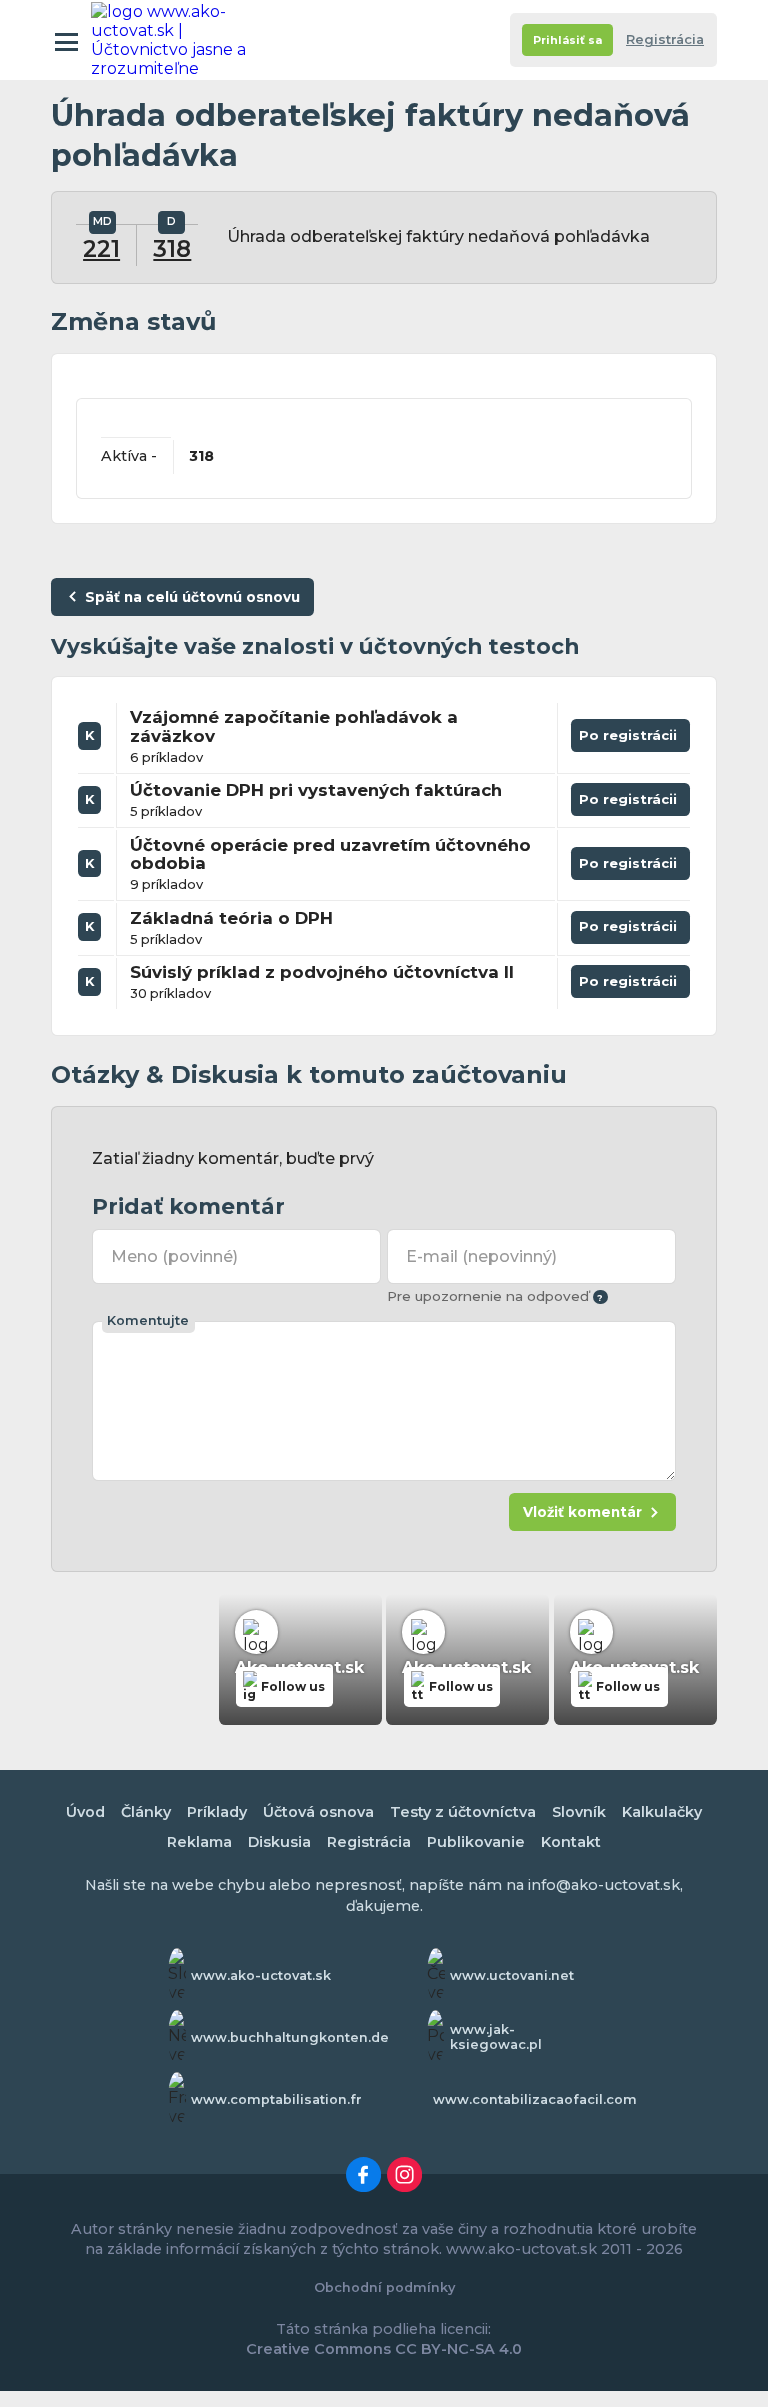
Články (146, 1812)
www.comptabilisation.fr (276, 2099)
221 (101, 249)
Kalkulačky (662, 1812)
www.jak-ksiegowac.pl (496, 2037)
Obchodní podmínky (384, 2287)
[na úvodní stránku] (179, 40)
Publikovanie (476, 1842)
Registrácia (665, 39)
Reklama (199, 1842)
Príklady (217, 1812)
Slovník (579, 1812)
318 (172, 249)
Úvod (85, 1812)
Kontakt (571, 1842)
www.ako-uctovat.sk (261, 1975)
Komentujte (148, 1320)
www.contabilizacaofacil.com (535, 2099)
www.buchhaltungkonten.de (290, 2037)
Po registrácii (630, 739)
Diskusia (279, 1842)
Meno (174, 1256)
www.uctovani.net (512, 1975)
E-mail (481, 1256)
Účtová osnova (318, 1812)
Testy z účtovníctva (463, 1812)
